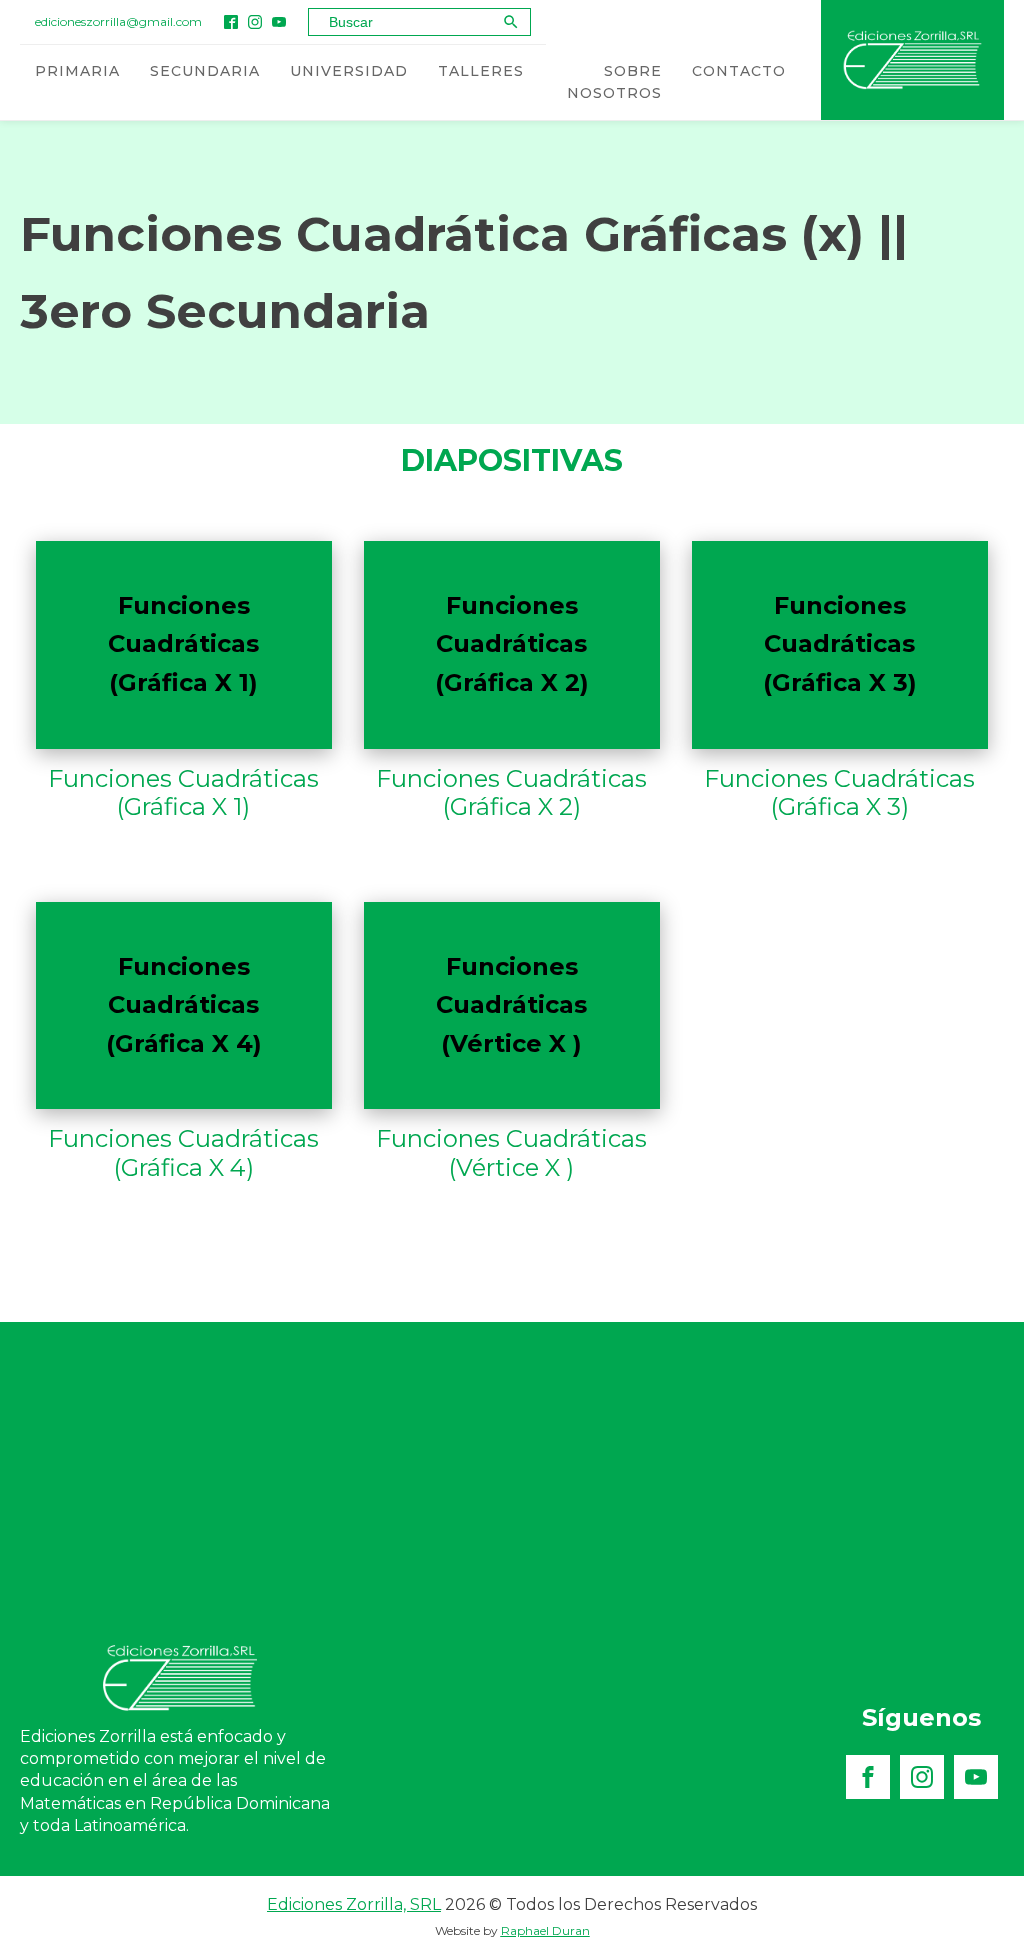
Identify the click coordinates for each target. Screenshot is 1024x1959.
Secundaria (205, 71)
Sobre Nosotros (614, 82)
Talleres (481, 71)
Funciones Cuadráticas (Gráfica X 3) (839, 793)
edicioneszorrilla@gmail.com (118, 21)
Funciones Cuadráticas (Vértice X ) (511, 1153)
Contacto (739, 71)
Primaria (77, 71)
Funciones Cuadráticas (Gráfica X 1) (183, 793)
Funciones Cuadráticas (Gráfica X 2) (511, 793)
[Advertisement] (512, 1472)
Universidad (349, 71)
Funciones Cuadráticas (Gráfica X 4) (183, 1153)
